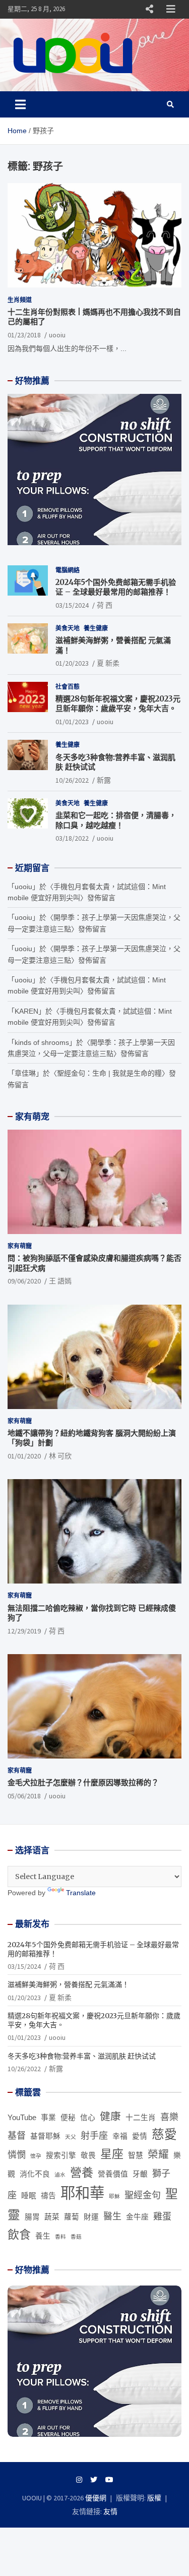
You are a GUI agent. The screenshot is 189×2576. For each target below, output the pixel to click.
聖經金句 (143, 2195)
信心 (88, 2118)
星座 (112, 2154)
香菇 (76, 2237)
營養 (82, 2173)
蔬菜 (52, 2217)
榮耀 (158, 2154)
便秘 (68, 2118)
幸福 (120, 2136)
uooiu (57, 335)
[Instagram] (79, 2480)
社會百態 (68, 687)
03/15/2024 (72, 605)
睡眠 (29, 2196)
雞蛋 (162, 2216)
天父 (71, 2137)
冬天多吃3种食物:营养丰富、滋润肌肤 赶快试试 (82, 2056)
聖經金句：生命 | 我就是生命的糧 (109, 1073)
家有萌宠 (32, 1117)
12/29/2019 (24, 1631)
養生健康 (96, 628)
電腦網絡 (68, 570)
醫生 (112, 2216)
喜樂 (169, 2117)
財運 (91, 2217)
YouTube (22, 2118)
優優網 (96, 2498)
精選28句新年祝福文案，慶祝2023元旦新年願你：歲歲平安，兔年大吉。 (118, 704)
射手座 (94, 2136)
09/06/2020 (24, 1281)
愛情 (140, 2136)
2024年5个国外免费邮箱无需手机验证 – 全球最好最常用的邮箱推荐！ (116, 587)
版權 (154, 2498)
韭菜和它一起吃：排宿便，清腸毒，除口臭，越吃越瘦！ (116, 820)
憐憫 (17, 2155)
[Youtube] (109, 2480)
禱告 (48, 2196)
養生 (43, 2236)
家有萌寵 (20, 1246)
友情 (110, 2511)
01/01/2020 (24, 1456)
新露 (104, 780)
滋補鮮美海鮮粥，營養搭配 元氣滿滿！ (68, 1984)
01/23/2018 (24, 335)
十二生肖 (141, 2118)
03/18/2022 (72, 838)
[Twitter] (94, 2480)
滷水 (60, 2175)
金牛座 (137, 2217)
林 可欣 (60, 1456)
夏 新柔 (108, 663)
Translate (81, 1893)
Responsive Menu (149, 9)
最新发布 (32, 1924)
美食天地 (68, 628)
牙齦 (140, 2174)
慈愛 (164, 2134)
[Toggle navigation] (20, 104)
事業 (48, 2118)
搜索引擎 (61, 2155)
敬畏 (88, 2155)
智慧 (136, 2155)
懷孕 (36, 2156)
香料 (60, 2237)
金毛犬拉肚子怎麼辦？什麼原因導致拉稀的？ (83, 1782)
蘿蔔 (72, 2217)
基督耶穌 (45, 2136)
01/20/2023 (72, 663)
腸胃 (32, 2217)
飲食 (19, 2235)
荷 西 (105, 605)
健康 (110, 2116)
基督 (17, 2136)
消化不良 (35, 2174)
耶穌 (114, 2196)
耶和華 (82, 2193)
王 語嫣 (60, 1281)
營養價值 (113, 2174)
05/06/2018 (24, 1796)
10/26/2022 (72, 780)
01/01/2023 (72, 722)
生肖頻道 (20, 300)
